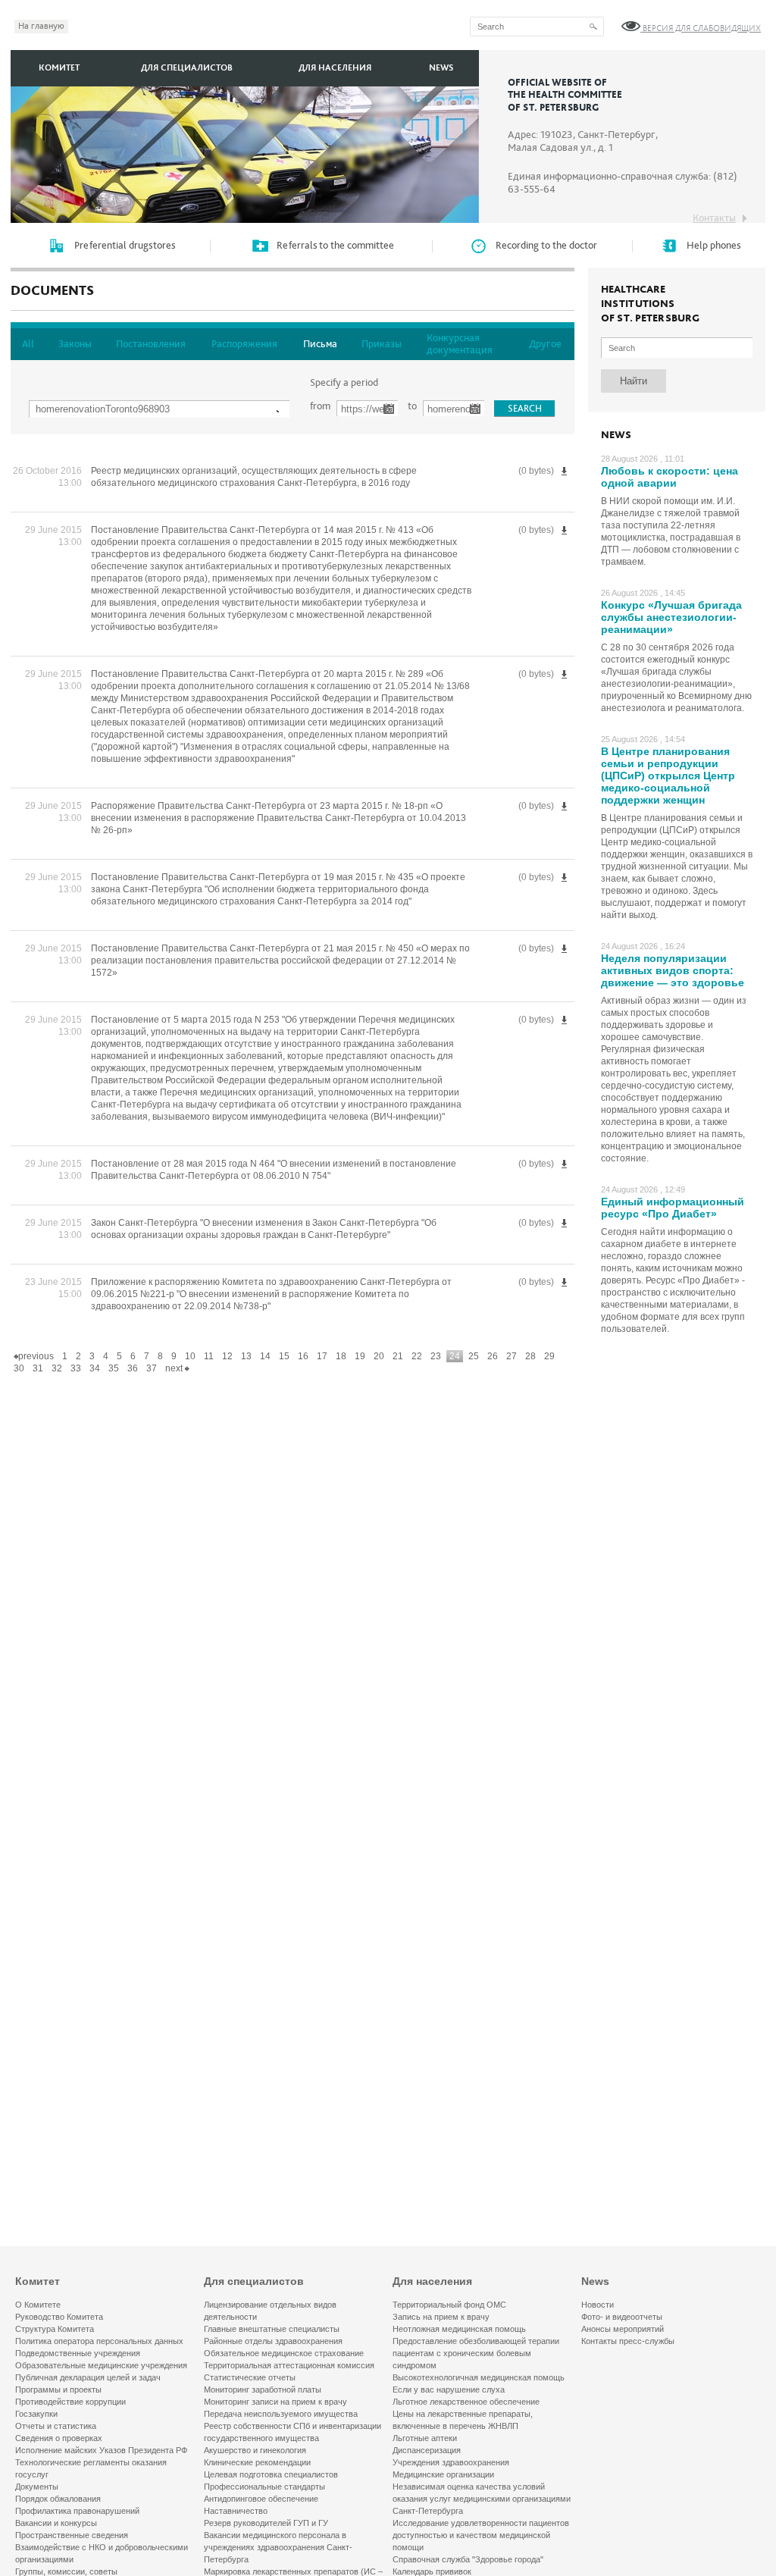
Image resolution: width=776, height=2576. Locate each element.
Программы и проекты (58, 2390)
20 (379, 1356)
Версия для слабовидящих (701, 28)
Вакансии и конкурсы (56, 2523)
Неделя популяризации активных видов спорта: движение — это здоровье (673, 970)
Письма (320, 344)
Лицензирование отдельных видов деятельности (270, 2311)
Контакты (714, 218)
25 (474, 1356)
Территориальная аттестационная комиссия (289, 2365)
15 (284, 1356)
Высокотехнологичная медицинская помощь (479, 2377)
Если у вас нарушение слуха (449, 2390)
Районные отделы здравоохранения (273, 2341)
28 (530, 1356)
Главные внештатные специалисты (272, 2329)
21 (398, 1356)
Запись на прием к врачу (441, 2317)
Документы (37, 2487)
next (175, 1368)
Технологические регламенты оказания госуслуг (91, 2468)
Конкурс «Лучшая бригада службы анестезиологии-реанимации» (671, 617)
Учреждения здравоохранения (451, 2462)
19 (360, 1356)
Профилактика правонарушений (77, 2511)
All (28, 344)
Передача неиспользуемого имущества (281, 2414)
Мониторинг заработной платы (263, 2390)
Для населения (335, 68)
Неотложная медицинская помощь (459, 2329)
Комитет (59, 68)
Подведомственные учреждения (78, 2353)
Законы (75, 344)
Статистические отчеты (250, 2377)
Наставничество (236, 2511)
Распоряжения (244, 344)
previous (36, 1356)
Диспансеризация (427, 2450)
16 (303, 1356)
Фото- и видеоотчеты (622, 2317)
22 (417, 1356)
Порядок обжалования (58, 2499)
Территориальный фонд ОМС (449, 2305)
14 (265, 1356)
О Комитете (38, 2305)
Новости (598, 2305)
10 (190, 1356)
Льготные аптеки (425, 2438)
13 (246, 1356)
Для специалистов (187, 68)
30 (19, 1368)
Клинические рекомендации (257, 2462)
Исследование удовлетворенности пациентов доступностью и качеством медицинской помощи (481, 2535)
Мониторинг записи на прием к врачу (275, 2402)
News (441, 68)
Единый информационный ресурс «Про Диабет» (673, 1208)
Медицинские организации (443, 2474)
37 (152, 1368)
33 (76, 1368)
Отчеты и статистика (56, 2426)
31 (38, 1368)
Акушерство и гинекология (255, 2450)
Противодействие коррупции (70, 2402)
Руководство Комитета (59, 2317)
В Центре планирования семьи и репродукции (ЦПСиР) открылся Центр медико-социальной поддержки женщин (668, 776)
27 (512, 1356)
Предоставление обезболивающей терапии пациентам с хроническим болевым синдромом (476, 2353)
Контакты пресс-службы (628, 2341)
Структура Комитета (55, 2329)
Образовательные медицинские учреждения (101, 2365)
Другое (545, 344)
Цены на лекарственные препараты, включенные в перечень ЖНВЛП (463, 2420)
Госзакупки (36, 2414)
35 (114, 1368)
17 (322, 1356)
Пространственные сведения (72, 2535)
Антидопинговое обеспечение (261, 2499)
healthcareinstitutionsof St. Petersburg (650, 304)
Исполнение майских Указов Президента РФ (101, 2450)
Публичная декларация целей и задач (88, 2377)
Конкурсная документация (460, 344)
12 (227, 1356)
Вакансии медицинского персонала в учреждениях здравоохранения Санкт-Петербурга (278, 2547)
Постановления (151, 344)
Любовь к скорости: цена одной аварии (670, 477)
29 (549, 1356)
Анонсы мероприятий (623, 2329)
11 (209, 1356)
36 (133, 1368)
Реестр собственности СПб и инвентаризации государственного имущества (293, 2432)
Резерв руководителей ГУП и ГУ (266, 2523)
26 (493, 1356)
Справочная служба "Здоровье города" (468, 2559)
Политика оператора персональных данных (99, 2341)
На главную (41, 26)
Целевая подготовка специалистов (271, 2474)
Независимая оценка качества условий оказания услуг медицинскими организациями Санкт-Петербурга (482, 2499)
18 (341, 1356)
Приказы (382, 344)
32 (57, 1368)
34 (95, 1368)
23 (436, 1356)
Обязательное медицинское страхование (284, 2353)
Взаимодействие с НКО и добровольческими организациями (102, 2553)
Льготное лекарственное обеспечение (466, 2402)
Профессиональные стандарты (264, 2487)
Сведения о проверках (59, 2438)
